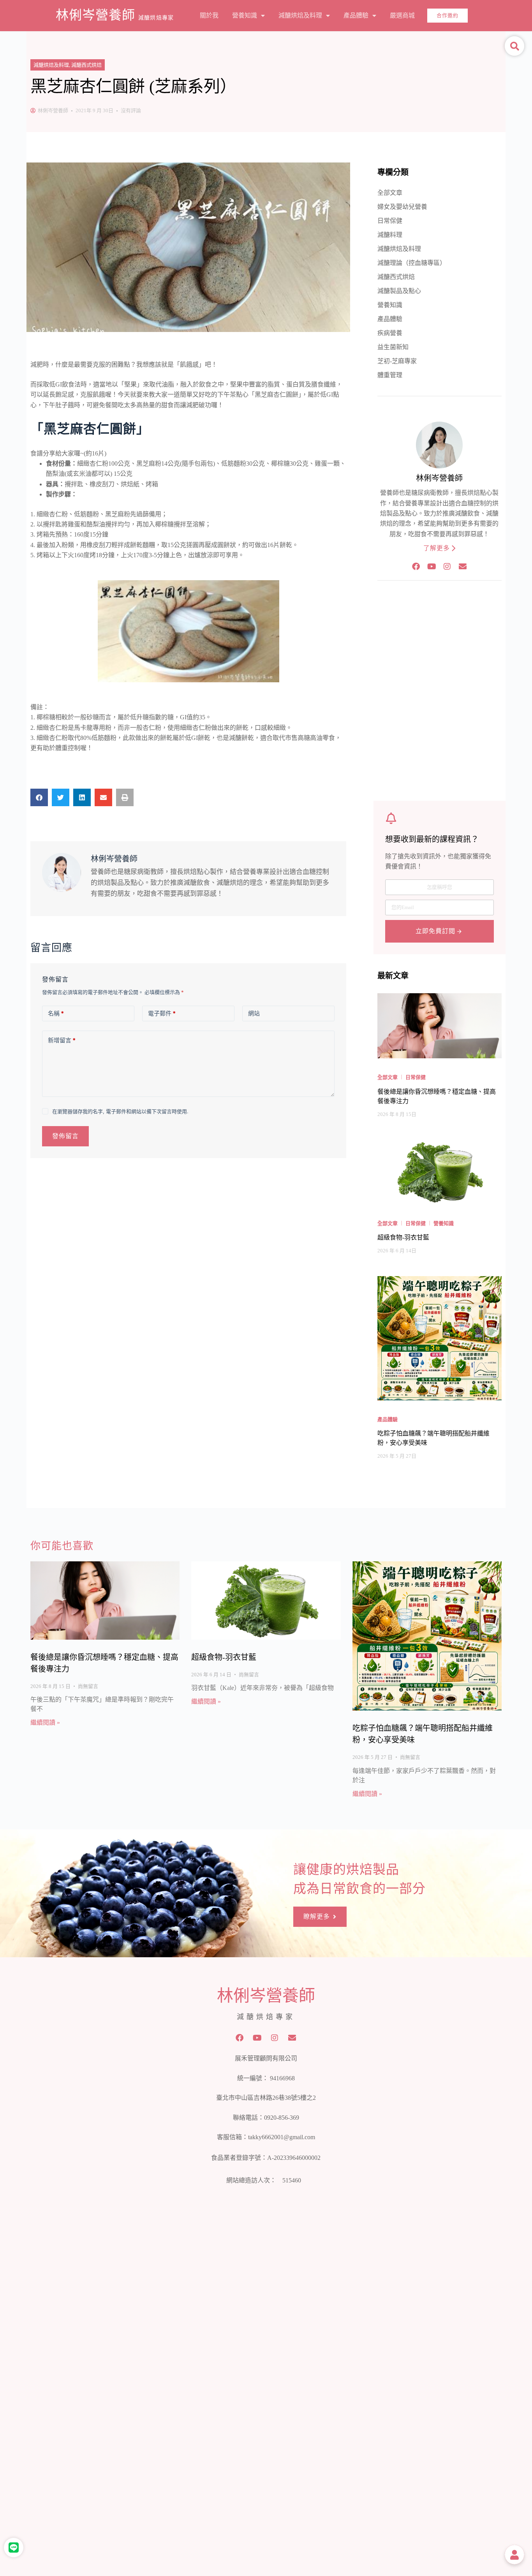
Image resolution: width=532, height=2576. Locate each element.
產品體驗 (356, 15)
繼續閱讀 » (45, 1722)
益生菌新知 (393, 347)
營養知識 (245, 15)
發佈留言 (65, 1136)
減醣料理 (390, 235)
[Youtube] (432, 567)
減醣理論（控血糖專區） (412, 263)
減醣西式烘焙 (86, 65)
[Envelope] (463, 567)
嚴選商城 (402, 15)
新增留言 (62, 1040)
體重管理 (390, 375)
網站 (254, 1013)
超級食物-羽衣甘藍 (224, 1657)
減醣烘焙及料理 (300, 15)
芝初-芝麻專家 (397, 361)
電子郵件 (162, 1013)
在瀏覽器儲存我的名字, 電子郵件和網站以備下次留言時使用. (120, 1111)
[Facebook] (416, 567)
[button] (39, 797)
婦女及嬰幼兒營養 (402, 207)
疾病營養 (390, 333)
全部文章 (390, 193)
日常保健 (390, 221)
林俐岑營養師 (95, 15)
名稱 (56, 1013)
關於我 (209, 15)
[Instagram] (447, 567)
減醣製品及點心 (399, 291)
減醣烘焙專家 (156, 18)
